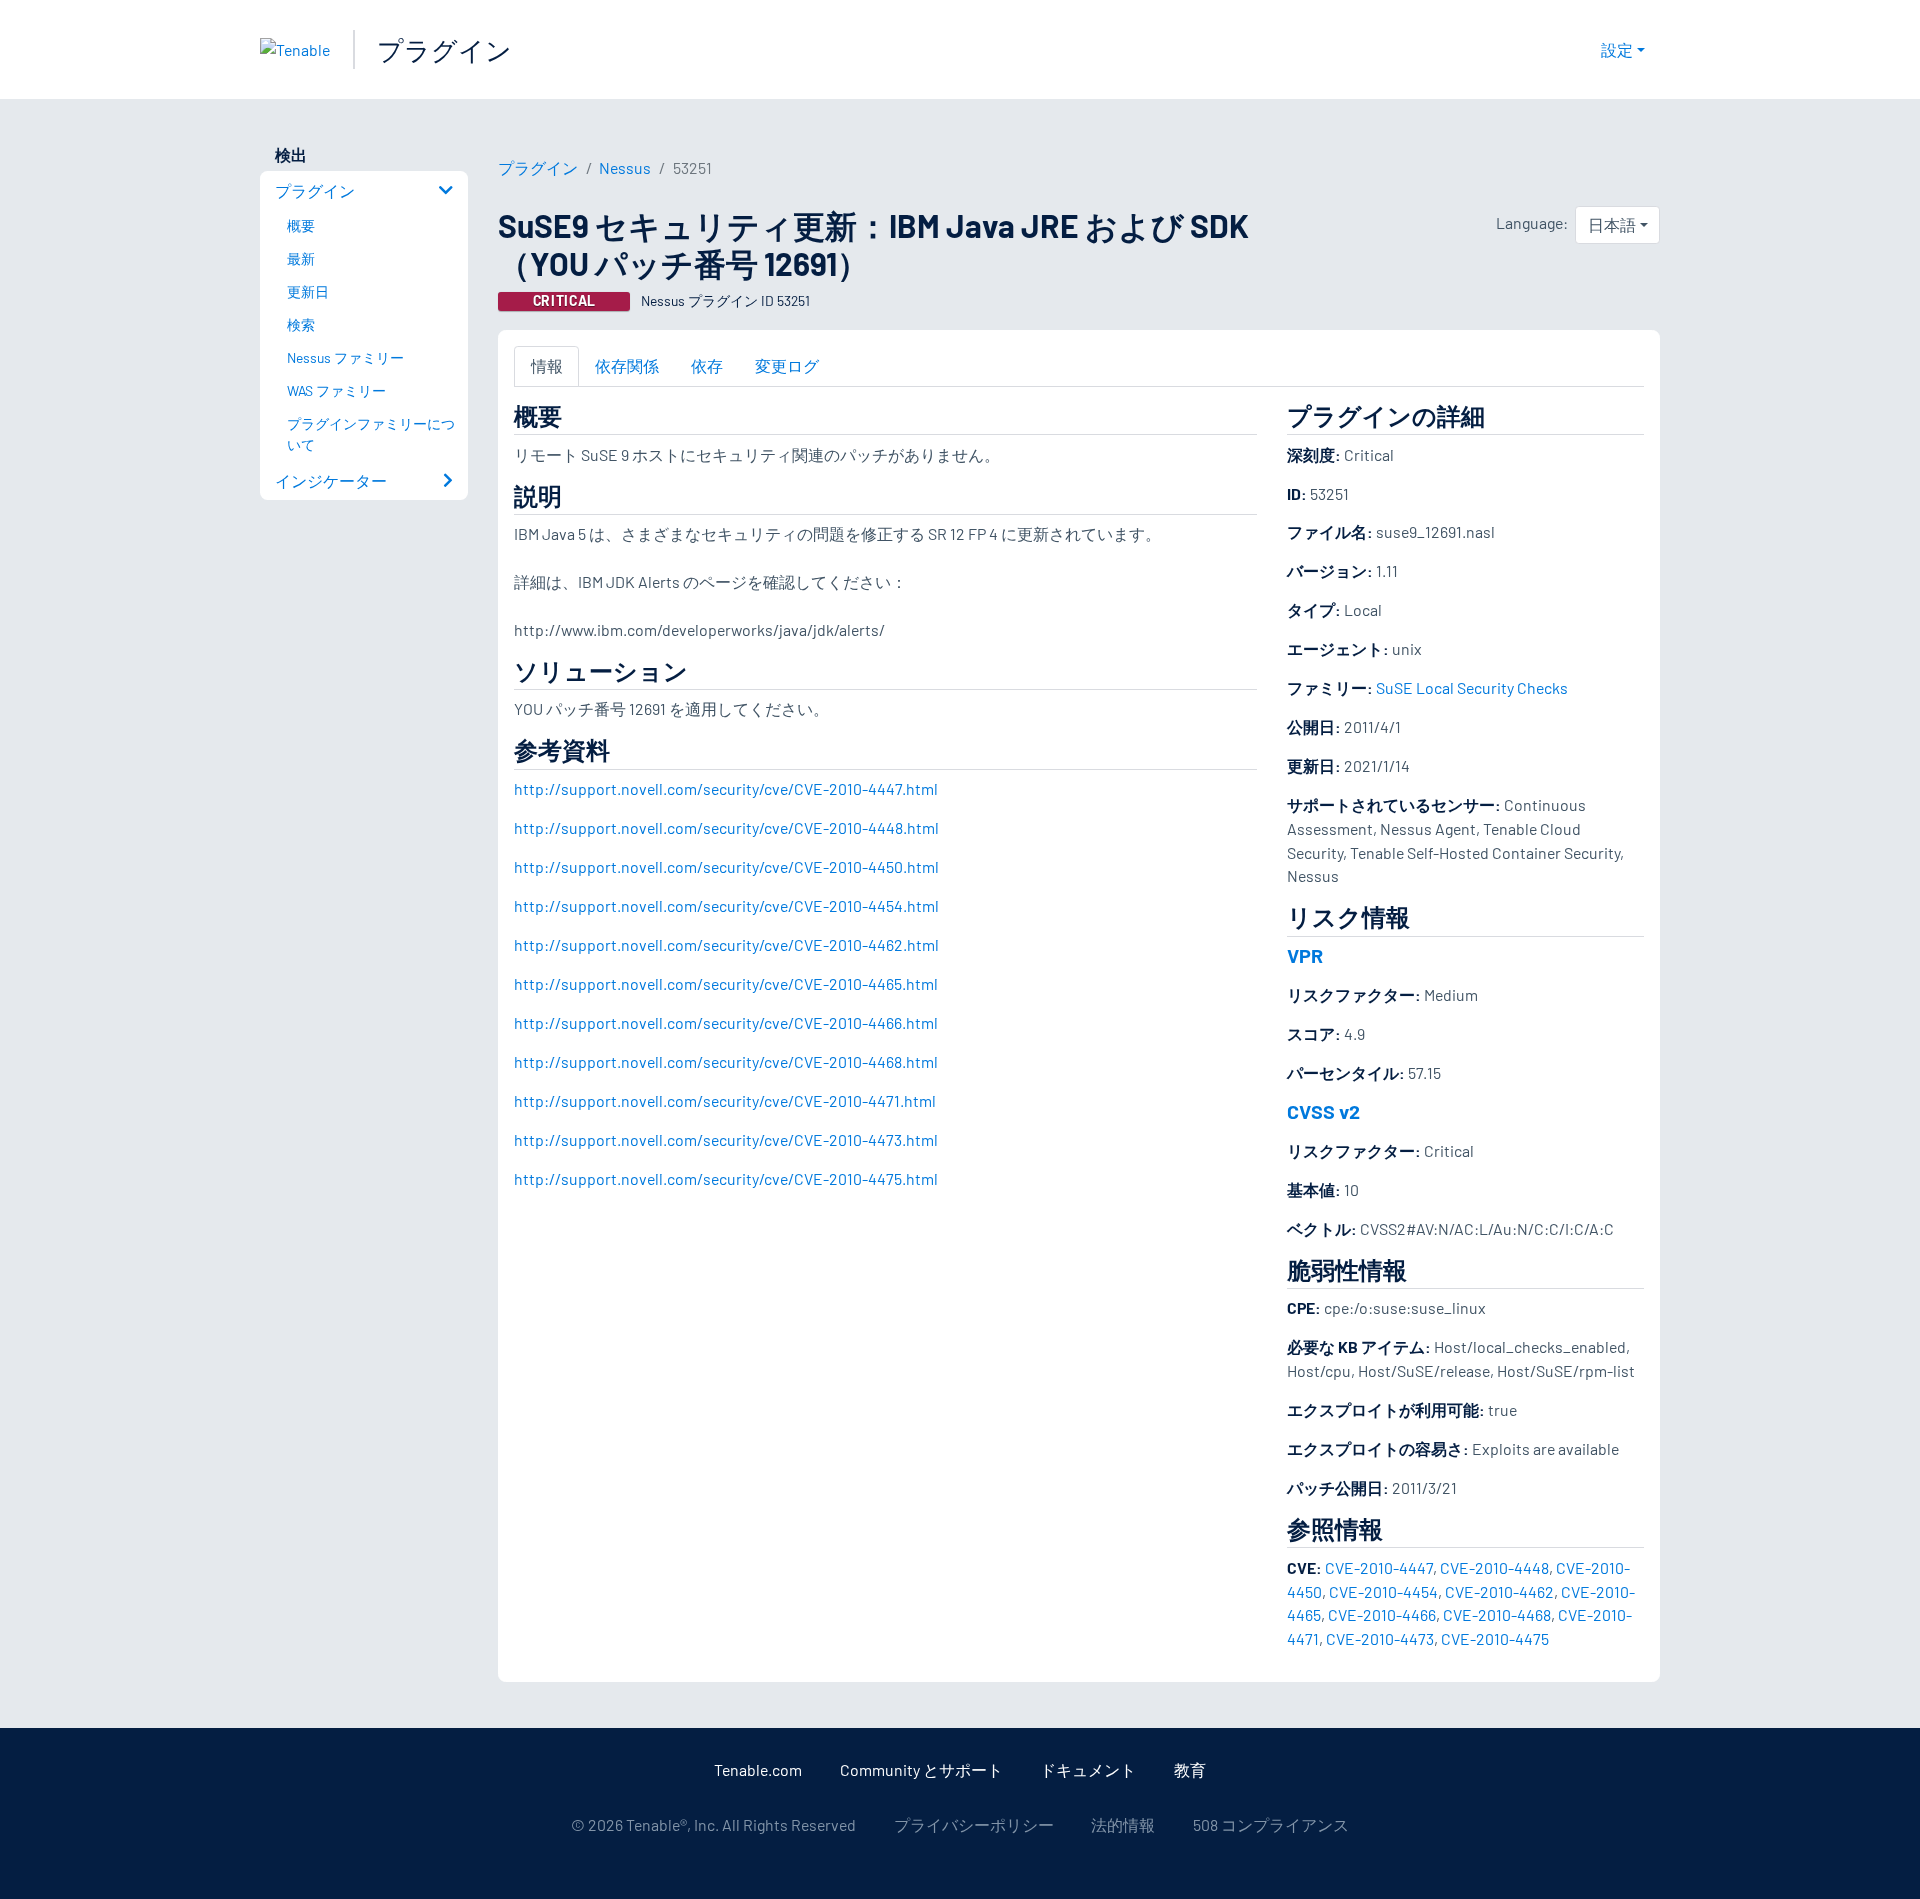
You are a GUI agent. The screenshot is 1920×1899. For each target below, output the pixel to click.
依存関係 (627, 365)
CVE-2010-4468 (1497, 1614)
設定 (1617, 49)
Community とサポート (921, 1769)
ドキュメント (1088, 1769)
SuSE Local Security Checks (1472, 687)
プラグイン (444, 49)
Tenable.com (758, 1769)
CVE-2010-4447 (1379, 1567)
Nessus (625, 167)
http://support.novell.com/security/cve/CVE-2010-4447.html (726, 788)
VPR (1305, 955)
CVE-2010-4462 (1499, 1591)
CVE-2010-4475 (1495, 1638)
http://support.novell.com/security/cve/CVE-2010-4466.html (726, 1022)
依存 (707, 365)
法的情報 (1123, 1824)
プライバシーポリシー (974, 1824)
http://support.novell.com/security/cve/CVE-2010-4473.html (726, 1139)
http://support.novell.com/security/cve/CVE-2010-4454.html (726, 905)
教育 (1190, 1769)
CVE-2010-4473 (1380, 1638)
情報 (547, 365)
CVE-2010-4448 (1494, 1567)
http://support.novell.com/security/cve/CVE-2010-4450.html (726, 866)
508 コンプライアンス (1271, 1824)
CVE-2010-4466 (1382, 1614)
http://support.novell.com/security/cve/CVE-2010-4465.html (726, 983)
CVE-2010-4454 (1383, 1591)
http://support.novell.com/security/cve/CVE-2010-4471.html (725, 1100)
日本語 (1612, 224)
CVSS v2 (1323, 1111)
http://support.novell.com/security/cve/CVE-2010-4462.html (726, 944)
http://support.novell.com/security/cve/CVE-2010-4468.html (726, 1061)
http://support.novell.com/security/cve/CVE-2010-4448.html (726, 827)
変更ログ (787, 365)
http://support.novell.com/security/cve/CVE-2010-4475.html (726, 1178)
